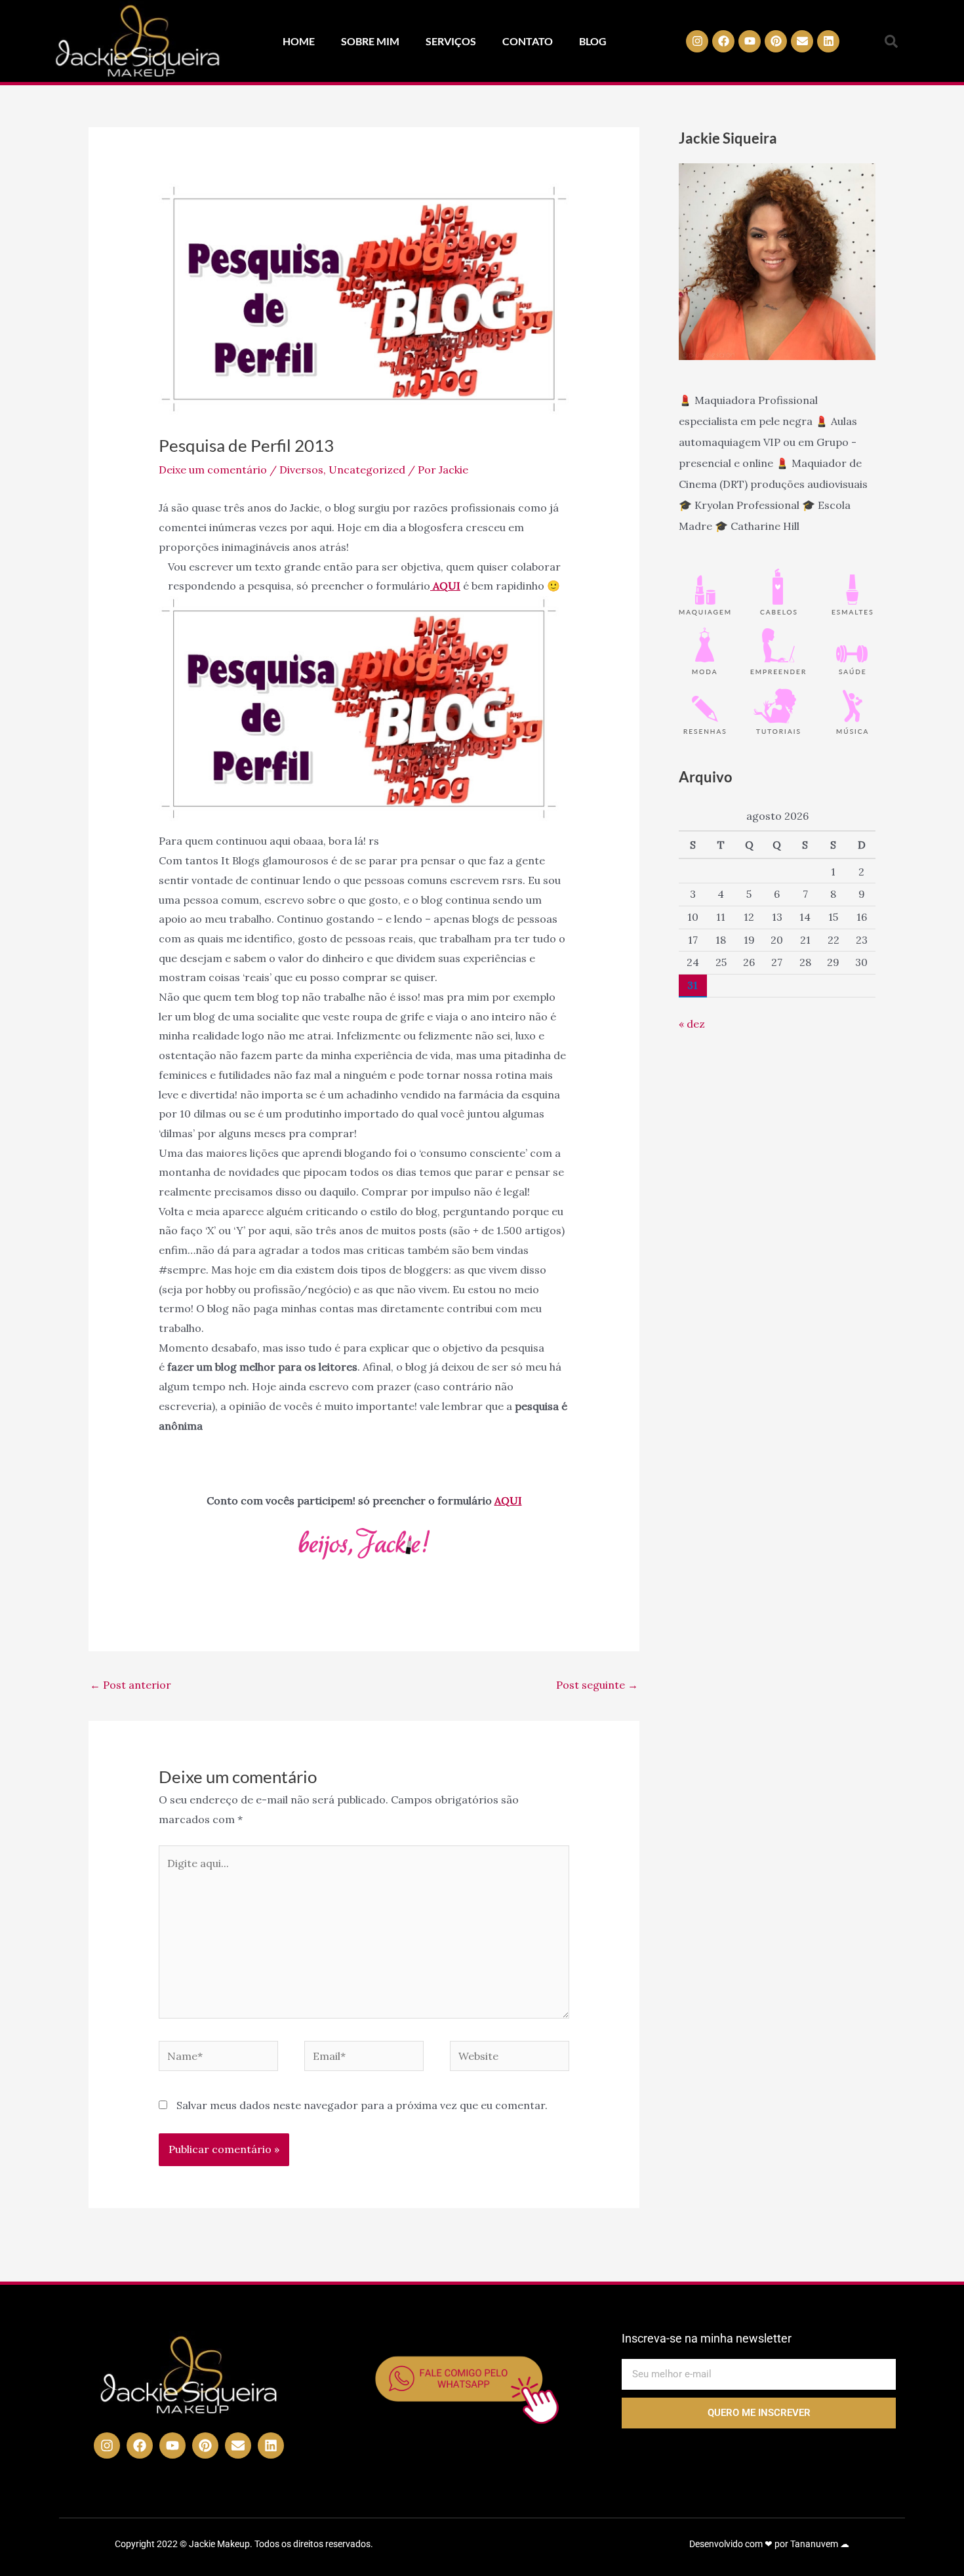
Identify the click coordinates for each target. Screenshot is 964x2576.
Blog (593, 41)
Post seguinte (597, 1685)
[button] (891, 41)
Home (299, 41)
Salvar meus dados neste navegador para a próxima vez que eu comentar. (362, 2105)
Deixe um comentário (213, 470)
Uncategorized (367, 470)
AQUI (508, 1500)
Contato (528, 41)
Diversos (301, 470)
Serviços (451, 41)
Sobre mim (370, 41)
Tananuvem (814, 2544)
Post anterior (131, 1685)
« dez (692, 1024)
